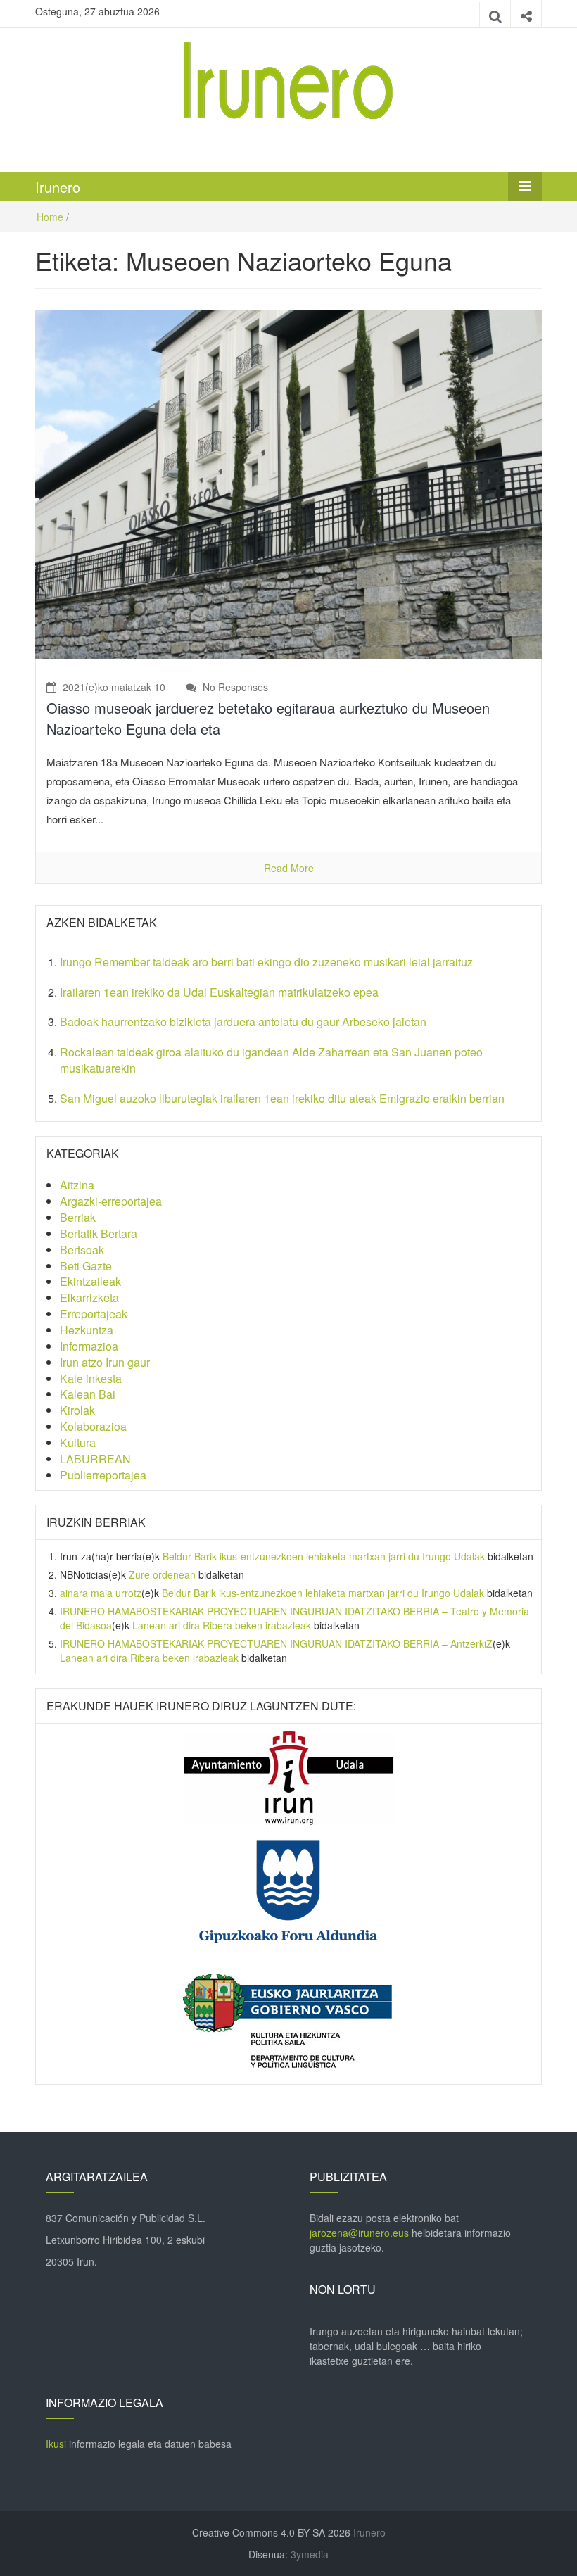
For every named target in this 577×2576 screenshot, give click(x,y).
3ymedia (310, 2554)
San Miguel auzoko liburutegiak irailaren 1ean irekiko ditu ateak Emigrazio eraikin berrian (282, 1098)
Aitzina (77, 1185)
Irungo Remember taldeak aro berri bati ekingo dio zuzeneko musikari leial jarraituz (266, 962)
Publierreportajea (103, 1475)
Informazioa (89, 1346)
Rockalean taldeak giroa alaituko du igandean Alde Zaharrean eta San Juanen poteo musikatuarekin (271, 1060)
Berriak (78, 1217)
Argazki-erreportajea (111, 1201)
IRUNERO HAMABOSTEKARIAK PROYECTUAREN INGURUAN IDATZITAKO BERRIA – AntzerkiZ (276, 1643)
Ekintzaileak (90, 1281)
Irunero (58, 187)
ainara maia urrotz (101, 1593)
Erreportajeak (94, 1314)
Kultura (78, 1442)
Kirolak (77, 1410)
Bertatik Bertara (99, 1233)
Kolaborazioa (93, 1426)
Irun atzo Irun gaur (105, 1362)
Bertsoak (82, 1250)
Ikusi (56, 2444)
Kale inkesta (91, 1378)
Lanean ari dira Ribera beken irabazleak (222, 1625)
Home (50, 217)
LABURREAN (95, 1459)
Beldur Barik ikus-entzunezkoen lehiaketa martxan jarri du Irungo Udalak (324, 1556)
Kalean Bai (88, 1394)
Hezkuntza (87, 1330)
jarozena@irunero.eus (359, 2233)
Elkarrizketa (89, 1298)
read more (289, 868)
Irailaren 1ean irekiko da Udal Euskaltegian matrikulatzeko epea (219, 992)
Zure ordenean (162, 1574)
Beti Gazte (86, 1266)
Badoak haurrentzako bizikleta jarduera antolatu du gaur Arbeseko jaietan (243, 1022)
